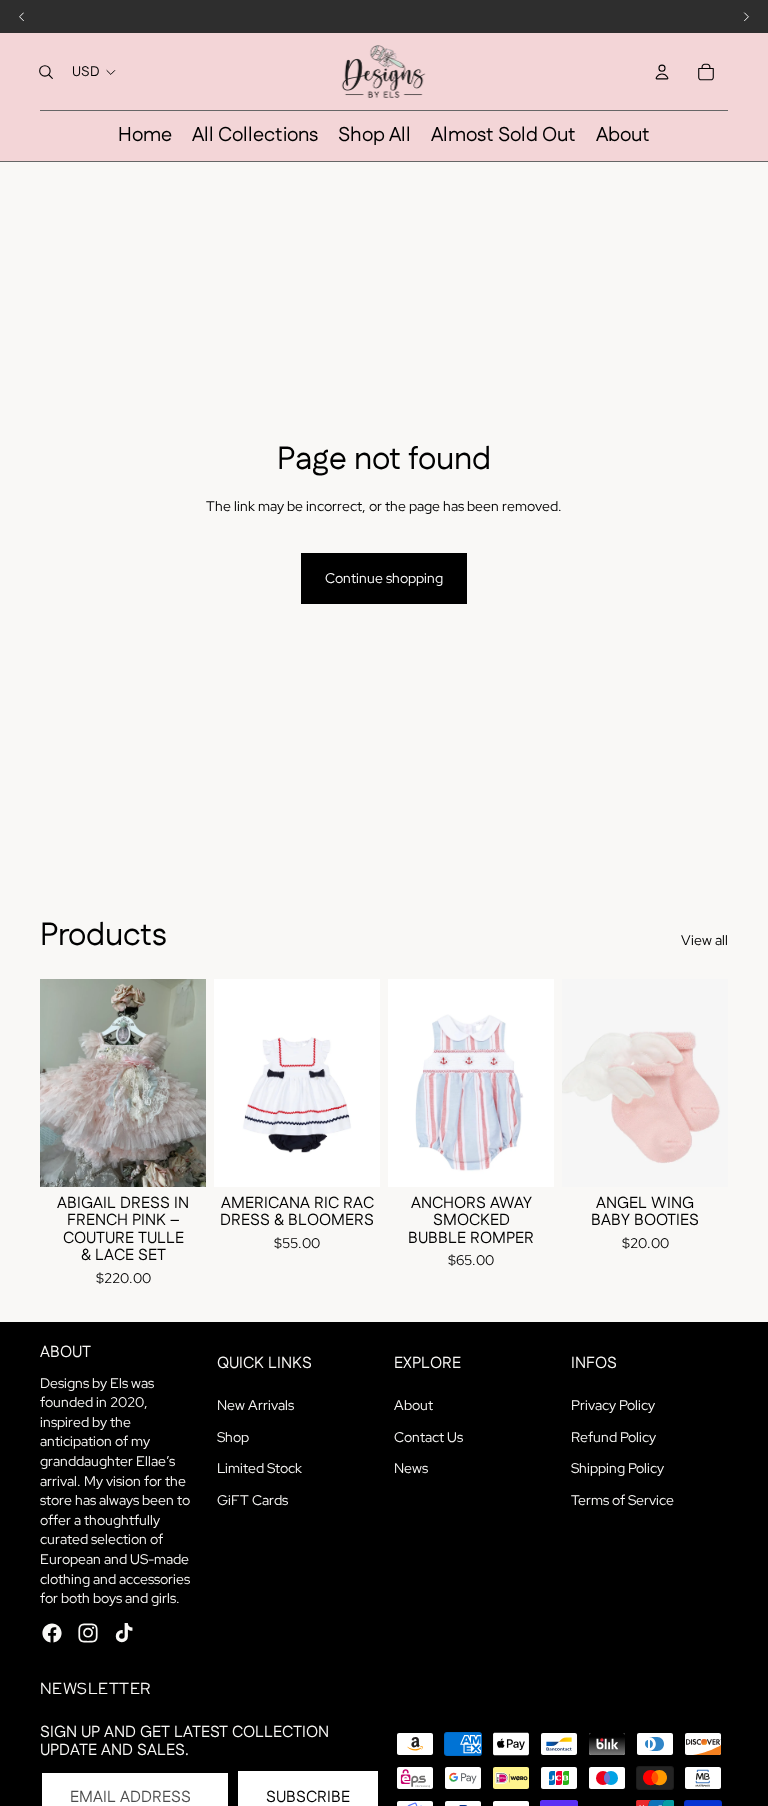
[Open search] (46, 72)
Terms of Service (622, 1500)
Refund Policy (613, 1437)
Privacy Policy (613, 1405)
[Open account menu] (662, 72)
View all (704, 940)
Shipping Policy (617, 1468)
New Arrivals (255, 1405)
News (411, 1468)
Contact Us (428, 1437)
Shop (233, 1437)
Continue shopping (384, 578)
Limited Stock (259, 1468)
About (413, 1405)
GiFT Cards (252, 1500)
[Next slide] (190, 1082)
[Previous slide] (55, 1082)
